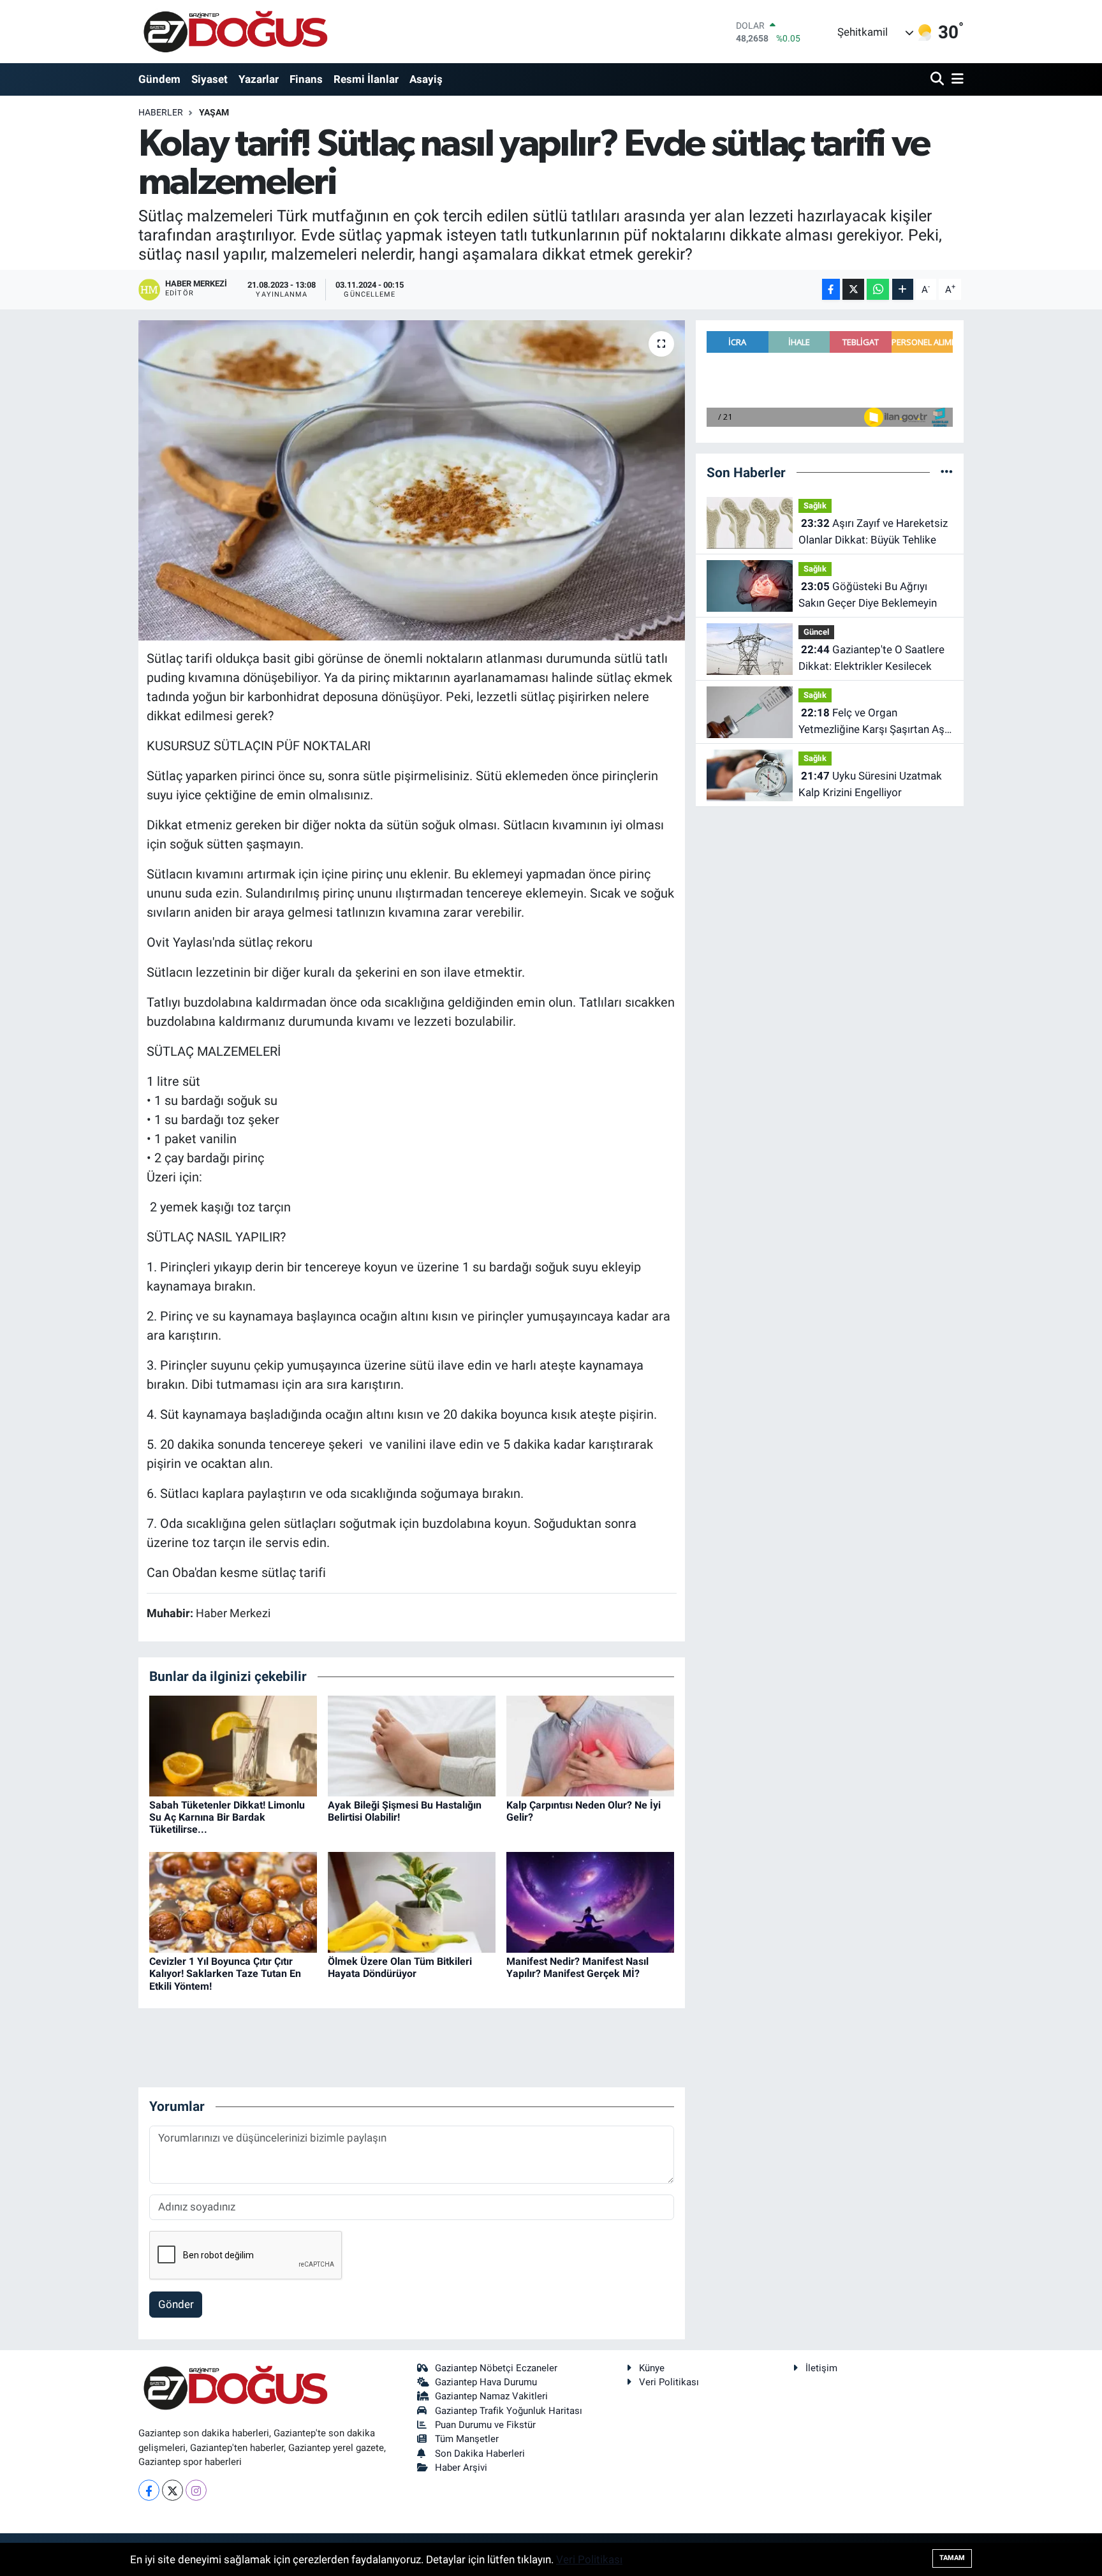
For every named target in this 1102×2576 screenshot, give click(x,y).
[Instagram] (196, 2490)
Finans (306, 79)
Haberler (161, 112)
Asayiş (426, 79)
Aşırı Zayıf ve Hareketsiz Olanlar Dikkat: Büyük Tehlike (873, 531)
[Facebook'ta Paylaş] (831, 289)
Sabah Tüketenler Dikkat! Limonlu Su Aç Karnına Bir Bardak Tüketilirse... (227, 1817)
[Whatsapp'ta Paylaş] (878, 289)
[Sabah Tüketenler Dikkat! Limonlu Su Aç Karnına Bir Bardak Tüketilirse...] (233, 1745)
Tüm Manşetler (467, 2439)
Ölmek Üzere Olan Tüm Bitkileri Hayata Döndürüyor (400, 1967)
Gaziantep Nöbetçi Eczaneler (496, 2368)
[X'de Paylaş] (853, 289)
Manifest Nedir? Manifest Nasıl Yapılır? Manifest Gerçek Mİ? (577, 1967)
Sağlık (815, 506)
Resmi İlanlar (366, 79)
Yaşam (214, 112)
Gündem (159, 79)
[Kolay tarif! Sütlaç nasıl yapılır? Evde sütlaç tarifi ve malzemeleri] (412, 480)
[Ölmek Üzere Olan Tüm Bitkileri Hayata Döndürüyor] (412, 1902)
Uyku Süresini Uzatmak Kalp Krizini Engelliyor (870, 784)
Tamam (952, 2558)
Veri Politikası (669, 2382)
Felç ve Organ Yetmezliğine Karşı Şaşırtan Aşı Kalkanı (873, 722)
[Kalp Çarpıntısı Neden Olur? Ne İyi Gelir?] (590, 1745)
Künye (652, 2368)
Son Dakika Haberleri (480, 2454)
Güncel (816, 632)
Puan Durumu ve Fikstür (485, 2425)
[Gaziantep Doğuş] (236, 32)
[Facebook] (149, 2490)
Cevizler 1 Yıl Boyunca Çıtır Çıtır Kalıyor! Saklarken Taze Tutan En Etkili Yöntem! (225, 1973)
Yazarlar (259, 79)
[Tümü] (947, 472)
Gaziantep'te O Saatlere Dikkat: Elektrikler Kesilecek (871, 658)
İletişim (821, 2368)
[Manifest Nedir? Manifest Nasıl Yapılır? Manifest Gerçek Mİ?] (590, 1902)
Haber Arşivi (461, 2468)
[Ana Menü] (955, 79)
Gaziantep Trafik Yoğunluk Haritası (509, 2411)
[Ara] (938, 79)
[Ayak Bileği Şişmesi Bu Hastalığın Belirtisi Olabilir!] (412, 1745)
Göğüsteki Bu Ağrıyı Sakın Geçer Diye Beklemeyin (868, 595)
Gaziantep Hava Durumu (486, 2382)
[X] (173, 2490)
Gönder (176, 2304)
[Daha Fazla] (903, 289)
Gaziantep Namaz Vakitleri (491, 2396)
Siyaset (209, 79)
